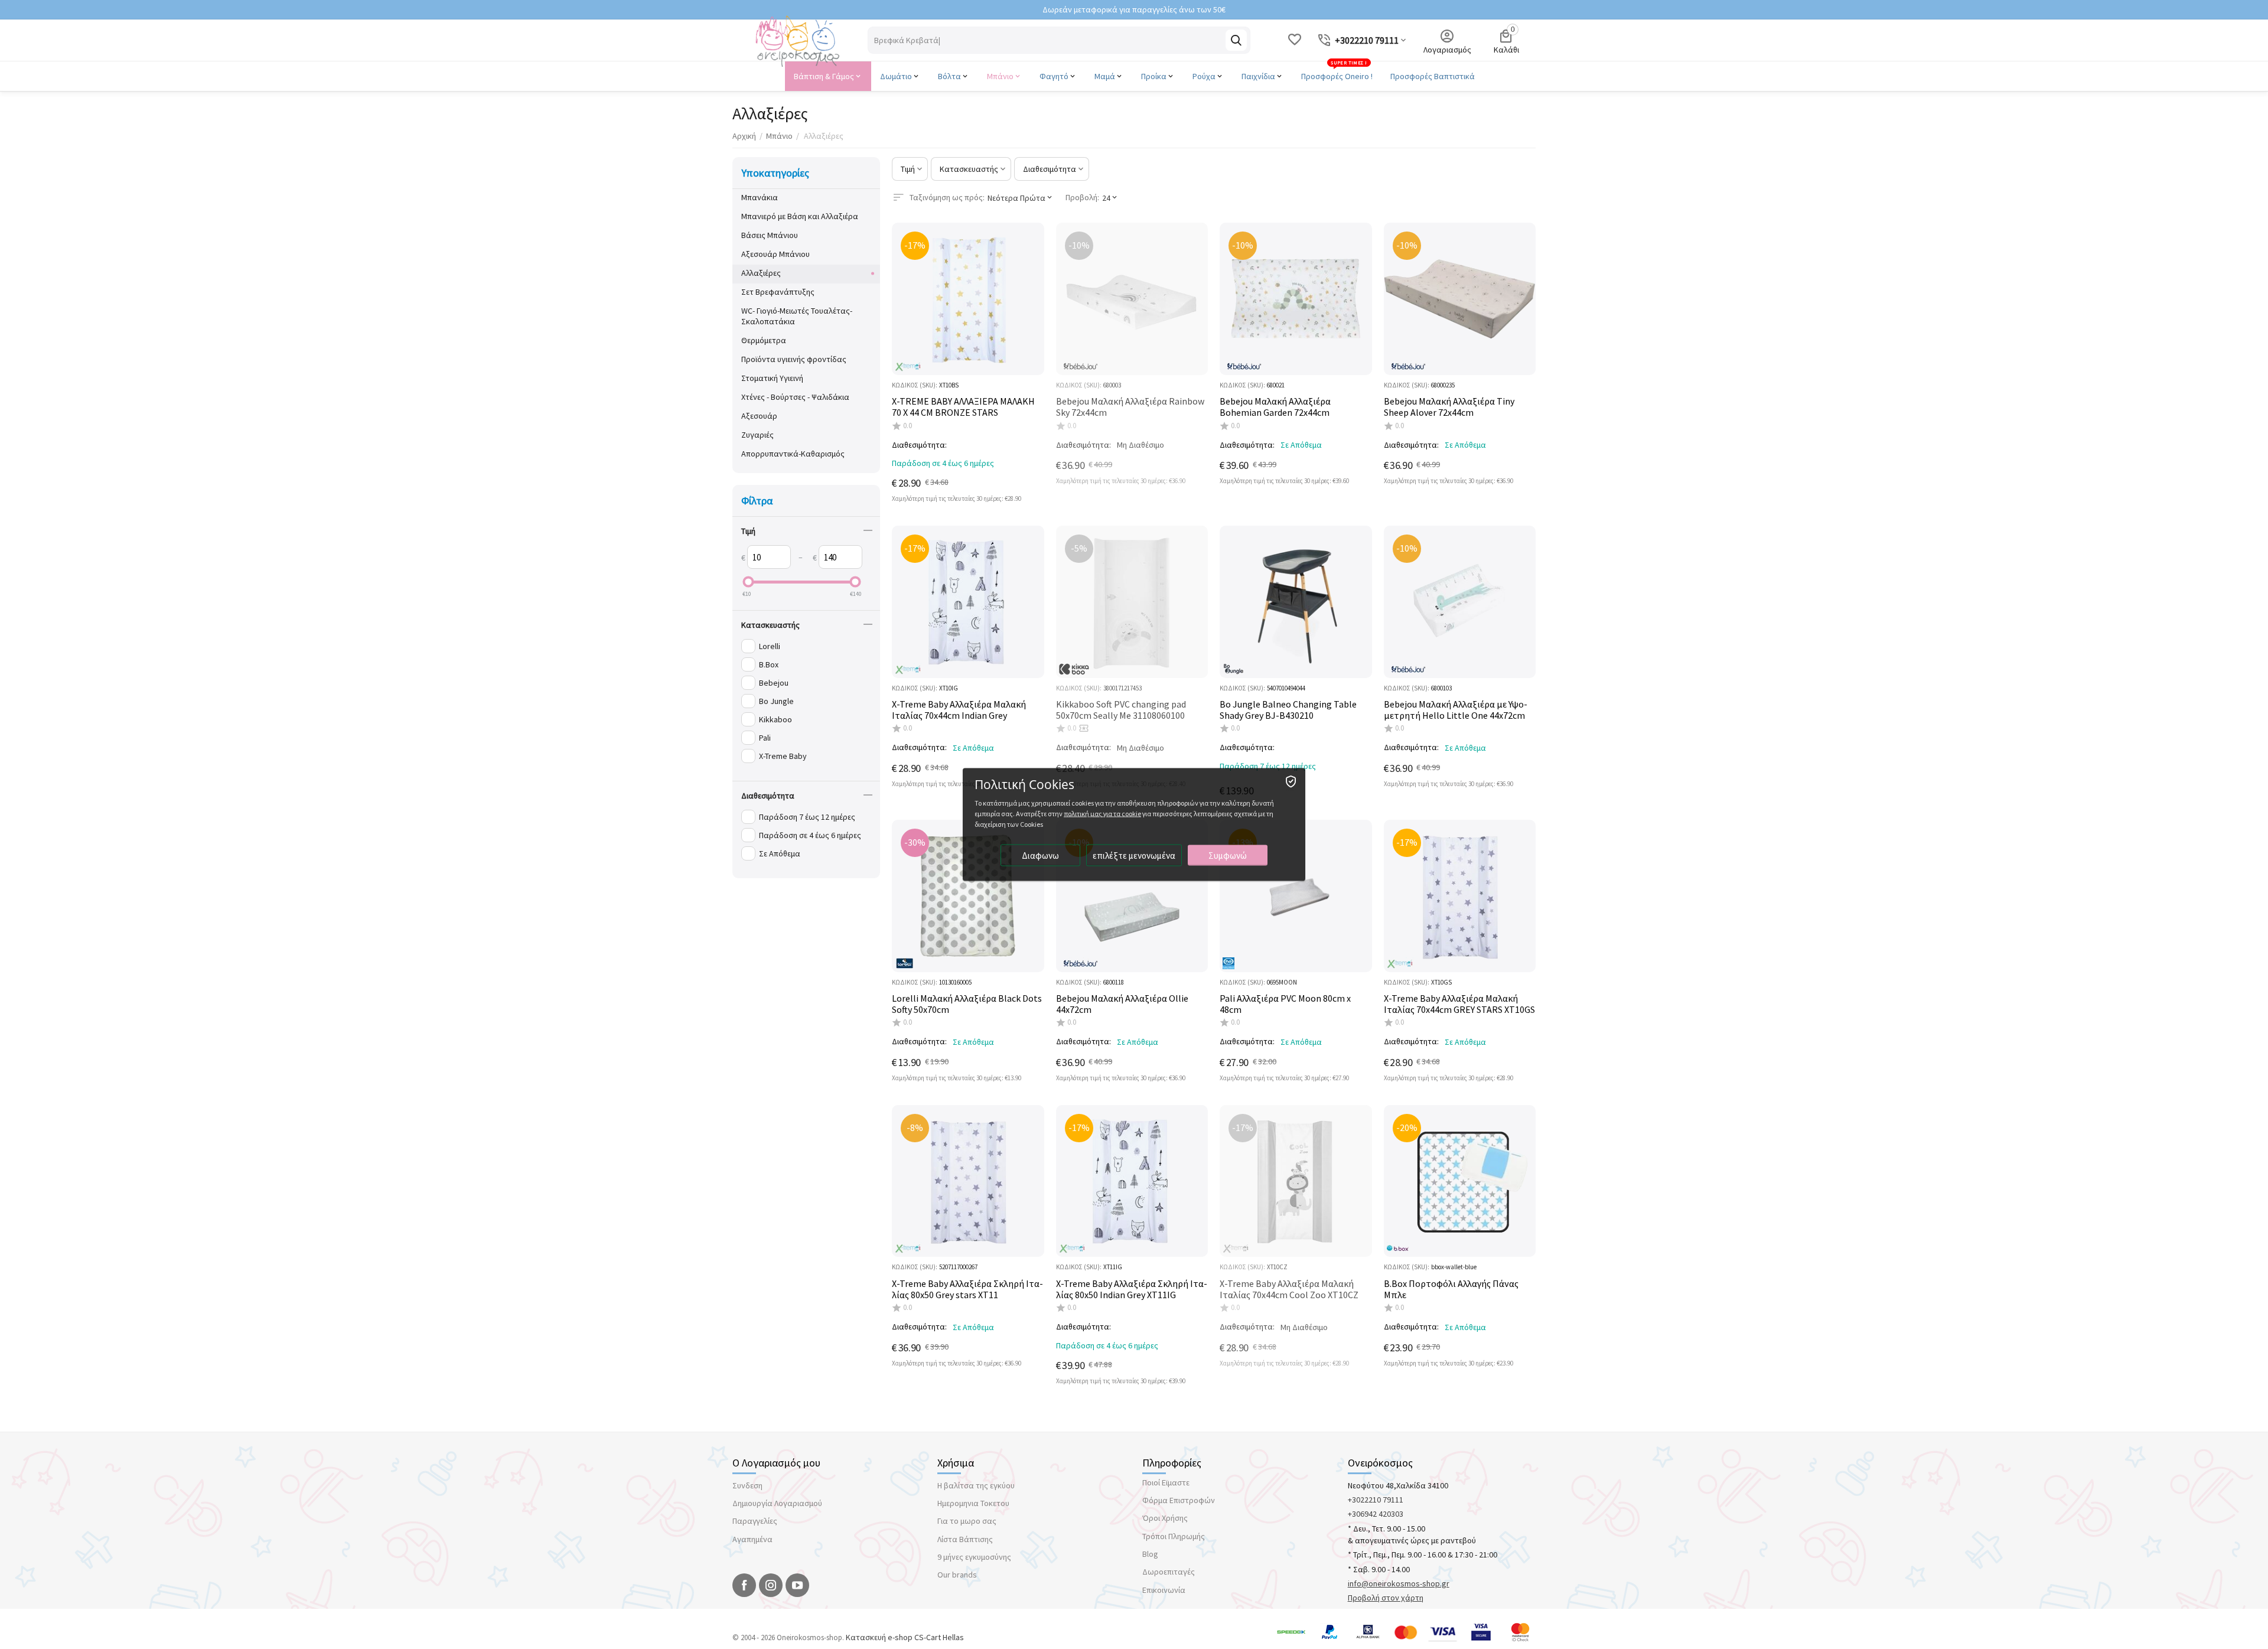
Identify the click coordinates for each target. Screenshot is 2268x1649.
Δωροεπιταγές (1169, 1572)
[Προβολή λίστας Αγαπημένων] (1295, 40)
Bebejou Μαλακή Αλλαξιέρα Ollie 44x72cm (1122, 1004)
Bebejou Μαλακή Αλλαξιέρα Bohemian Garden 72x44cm (1275, 407)
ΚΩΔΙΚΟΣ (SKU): (915, 385)
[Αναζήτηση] (1236, 40)
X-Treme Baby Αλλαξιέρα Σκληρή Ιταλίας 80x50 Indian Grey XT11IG (1132, 1289)
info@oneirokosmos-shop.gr (1399, 1583)
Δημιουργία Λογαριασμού (777, 1503)
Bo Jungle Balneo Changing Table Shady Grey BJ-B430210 (1288, 710)
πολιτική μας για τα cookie (1102, 814)
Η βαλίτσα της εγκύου (976, 1485)
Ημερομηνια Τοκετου (973, 1503)
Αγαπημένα (752, 1539)
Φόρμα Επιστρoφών (1179, 1500)
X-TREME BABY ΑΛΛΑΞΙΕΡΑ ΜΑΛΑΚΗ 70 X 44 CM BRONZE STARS (963, 407)
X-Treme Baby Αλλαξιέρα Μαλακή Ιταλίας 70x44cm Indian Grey (959, 710)
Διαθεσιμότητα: (919, 445)
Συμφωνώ (1228, 856)
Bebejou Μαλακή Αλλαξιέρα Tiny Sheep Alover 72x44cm (1449, 407)
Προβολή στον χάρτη (1386, 1598)
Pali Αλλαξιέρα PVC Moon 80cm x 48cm (1285, 1004)
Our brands (957, 1575)
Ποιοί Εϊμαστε (1166, 1482)
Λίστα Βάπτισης (965, 1539)
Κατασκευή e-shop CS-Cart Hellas (905, 1637)
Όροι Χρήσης (1165, 1518)
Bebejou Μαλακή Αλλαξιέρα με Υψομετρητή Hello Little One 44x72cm (1456, 710)
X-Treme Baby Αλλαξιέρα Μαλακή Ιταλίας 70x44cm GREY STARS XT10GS (1459, 1004)
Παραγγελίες (755, 1521)
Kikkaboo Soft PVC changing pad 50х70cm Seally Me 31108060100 (1121, 710)
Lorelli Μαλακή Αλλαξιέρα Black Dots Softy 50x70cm (967, 1004)
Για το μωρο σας (967, 1521)
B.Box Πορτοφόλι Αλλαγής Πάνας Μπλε (1451, 1289)
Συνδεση (747, 1485)
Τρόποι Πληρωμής (1174, 1536)
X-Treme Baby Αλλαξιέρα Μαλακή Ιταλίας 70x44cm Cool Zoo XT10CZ (1289, 1289)
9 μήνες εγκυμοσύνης (974, 1557)
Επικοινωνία (1164, 1590)
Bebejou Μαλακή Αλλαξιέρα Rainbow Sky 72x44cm (1130, 407)
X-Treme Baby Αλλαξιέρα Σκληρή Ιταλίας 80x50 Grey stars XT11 (967, 1289)
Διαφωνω (1040, 856)
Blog (1150, 1554)
